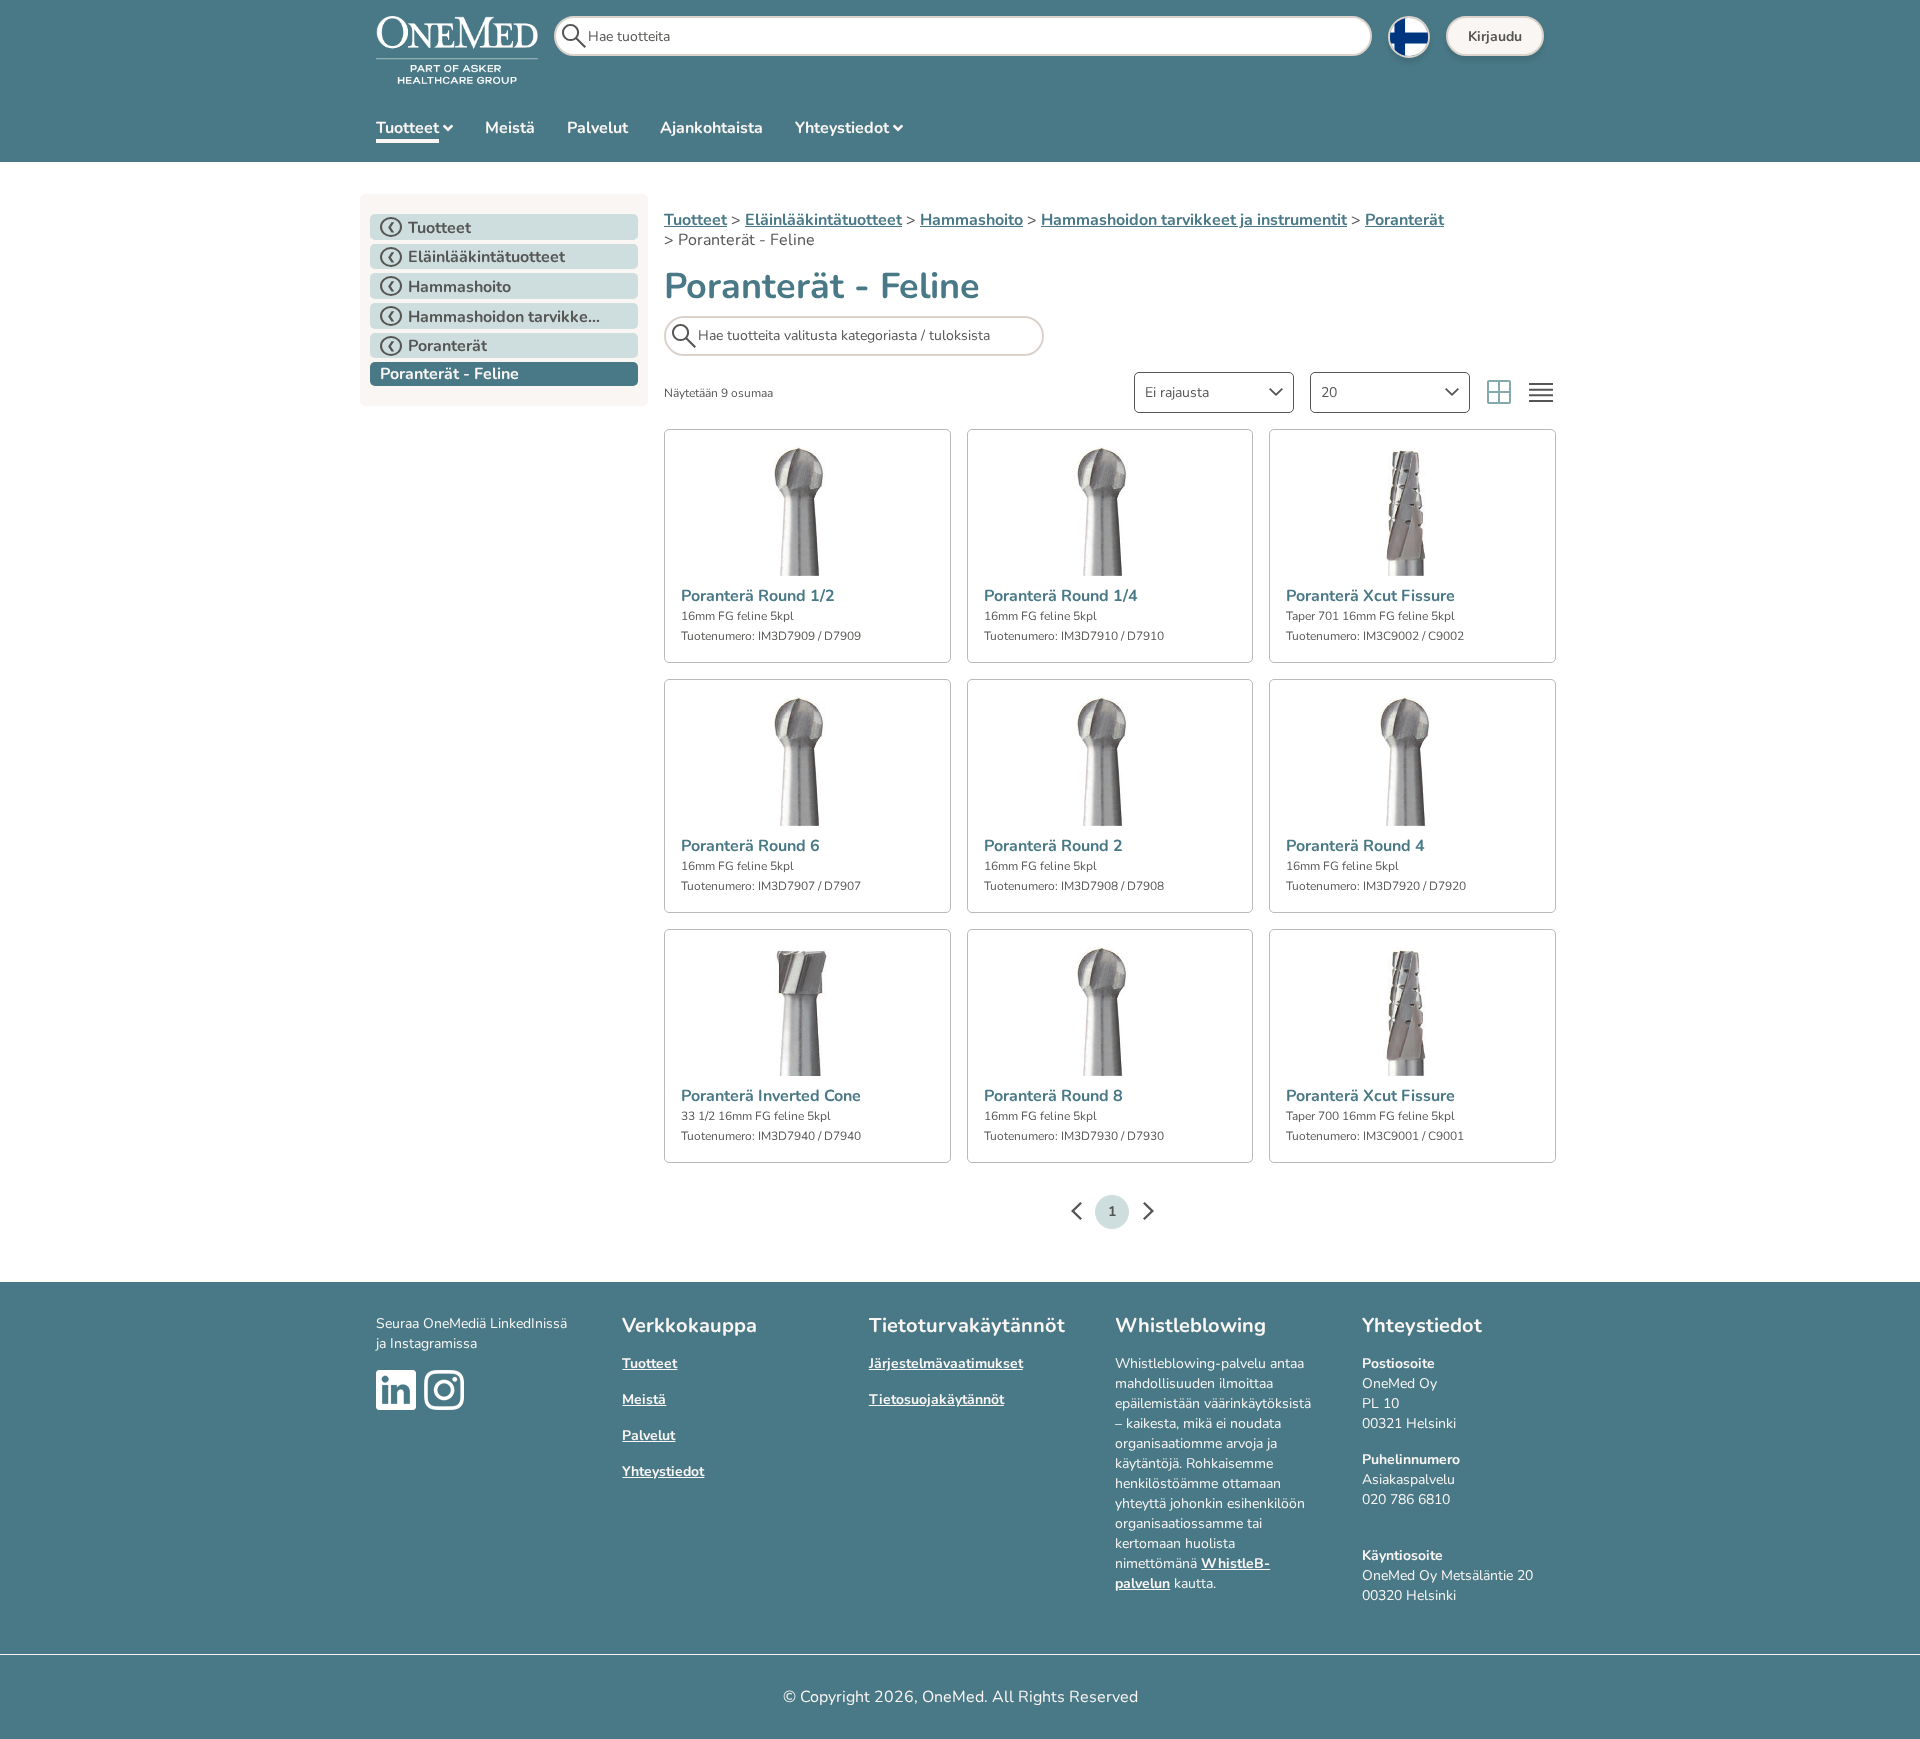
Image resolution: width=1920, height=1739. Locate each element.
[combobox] (1214, 392)
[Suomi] (1409, 37)
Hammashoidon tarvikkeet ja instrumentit (1194, 220)
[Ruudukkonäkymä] (1499, 392)
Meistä (644, 1399)
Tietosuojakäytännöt (936, 1399)
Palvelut (648, 1435)
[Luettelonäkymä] (1541, 392)
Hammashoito (971, 220)
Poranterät (1404, 220)
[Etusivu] (457, 51)
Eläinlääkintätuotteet (823, 220)
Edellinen (1086, 1214)
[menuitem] (414, 132)
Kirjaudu (1495, 36)
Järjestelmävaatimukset (946, 1363)
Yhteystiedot (663, 1471)
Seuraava (1138, 1214)
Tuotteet (695, 220)
